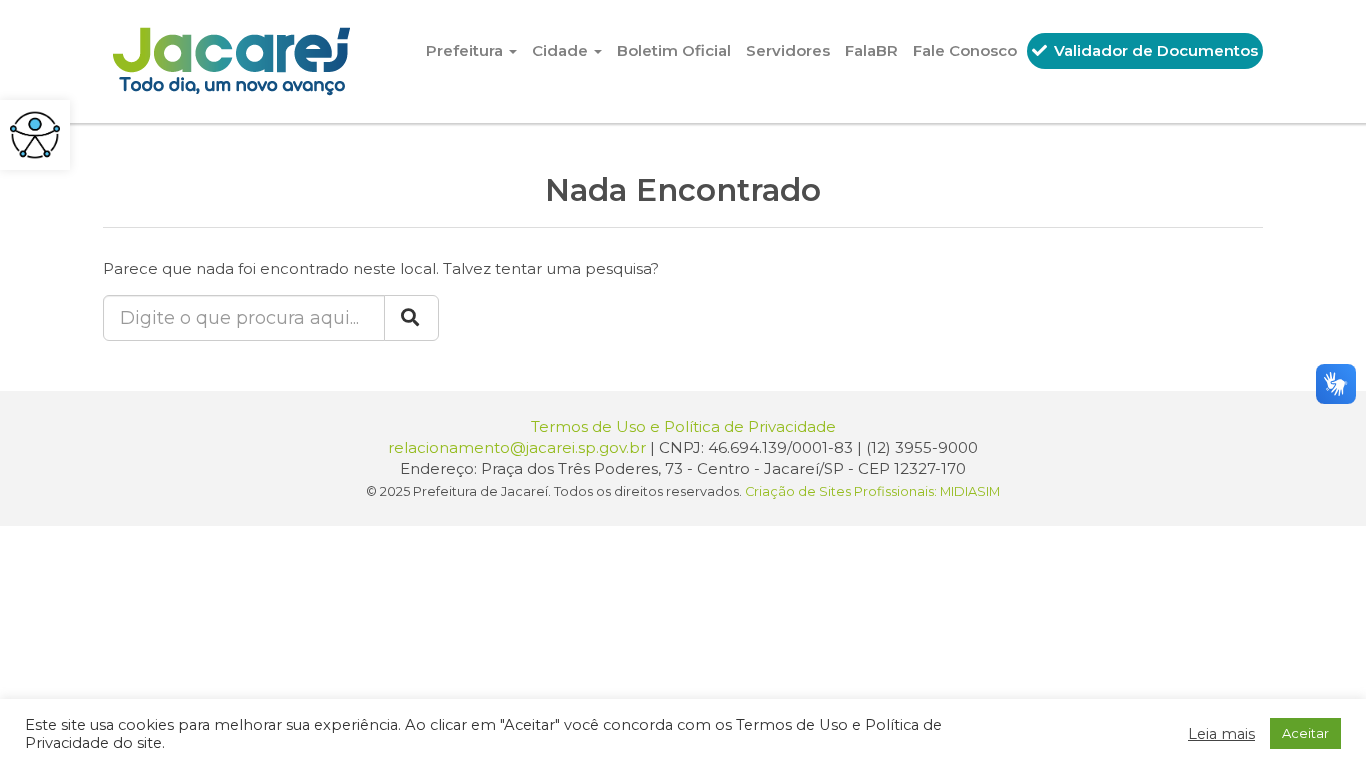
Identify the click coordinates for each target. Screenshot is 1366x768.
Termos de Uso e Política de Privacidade (683, 426)
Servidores (788, 50)
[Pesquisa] (411, 318)
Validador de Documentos (1154, 50)
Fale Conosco (965, 50)
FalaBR (871, 50)
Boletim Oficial (674, 50)
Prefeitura (466, 50)
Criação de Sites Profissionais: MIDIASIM (872, 491)
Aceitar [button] (1305, 733)
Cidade (562, 50)
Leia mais (1221, 734)
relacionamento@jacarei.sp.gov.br (517, 447)
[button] (35, 135)
